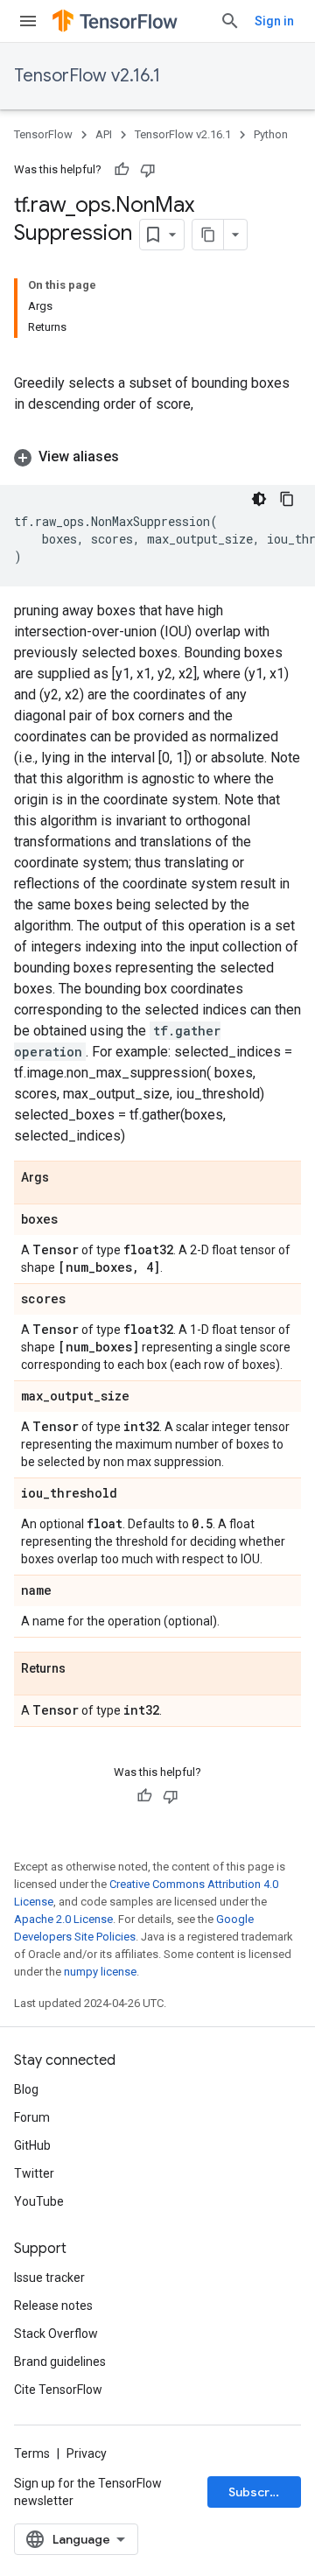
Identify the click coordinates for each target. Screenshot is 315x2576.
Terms (32, 2453)
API (104, 134)
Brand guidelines (60, 2362)
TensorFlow (43, 134)
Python (271, 134)
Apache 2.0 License (63, 1919)
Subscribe (259, 2492)
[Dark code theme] (259, 499)
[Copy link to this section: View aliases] (136, 457)
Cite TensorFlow (58, 2390)
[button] (157, 457)
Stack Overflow (56, 2334)
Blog (26, 2089)
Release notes (53, 2306)
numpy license (100, 1972)
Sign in (274, 21)
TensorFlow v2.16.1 (87, 76)
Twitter (34, 2173)
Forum (32, 2117)
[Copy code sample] (287, 499)
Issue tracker (49, 2278)
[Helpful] (122, 170)
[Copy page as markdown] (208, 235)
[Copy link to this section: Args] (66, 1178)
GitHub (32, 2145)
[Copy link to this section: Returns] (83, 1669)
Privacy (87, 2453)
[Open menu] (28, 21)
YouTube (39, 2201)
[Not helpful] (148, 170)
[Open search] (230, 21)
